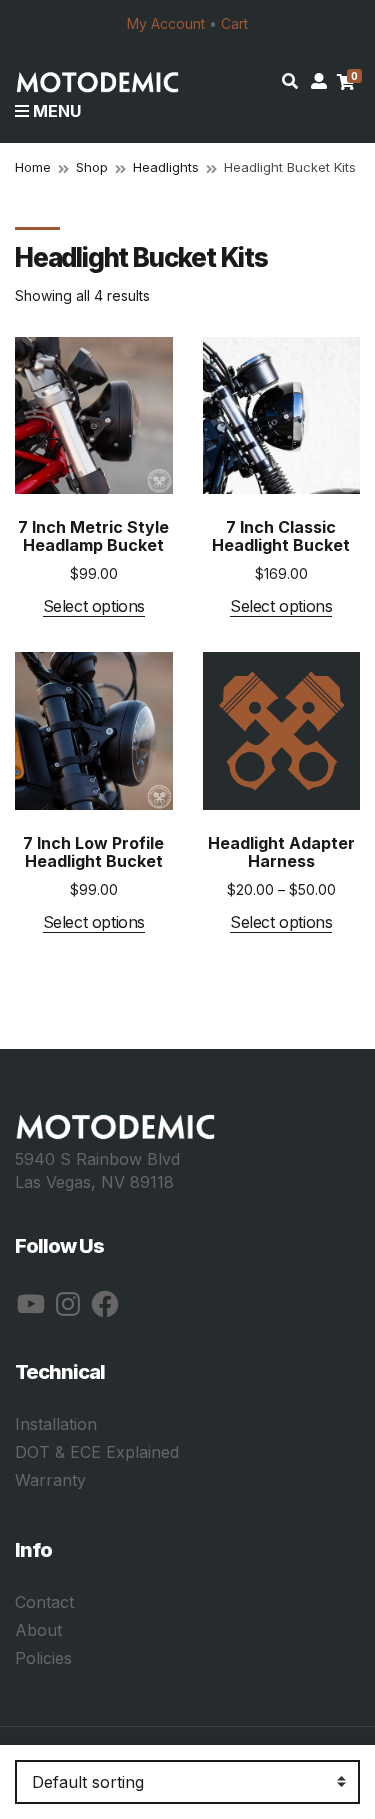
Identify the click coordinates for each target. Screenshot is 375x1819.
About (38, 1630)
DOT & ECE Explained (97, 1452)
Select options (94, 606)
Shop (92, 167)
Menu (55, 111)
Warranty (50, 1480)
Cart (234, 23)
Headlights (166, 167)
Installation (56, 1424)
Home (33, 167)
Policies (43, 1658)
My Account (166, 23)
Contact (44, 1602)
